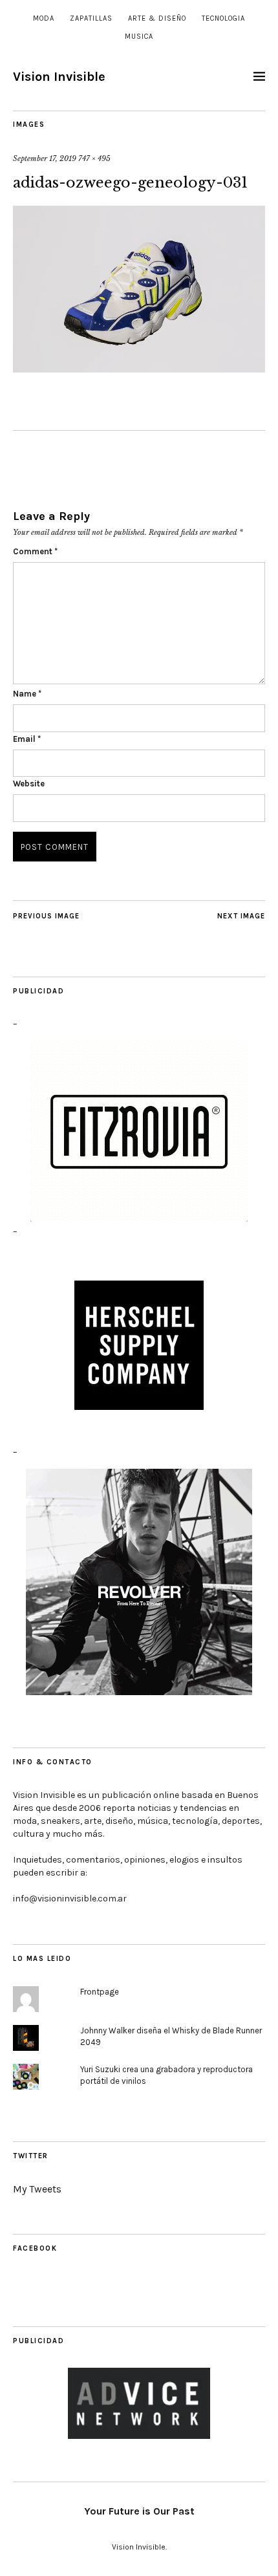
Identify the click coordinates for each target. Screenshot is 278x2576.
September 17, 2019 (45, 158)
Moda (44, 18)
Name (27, 694)
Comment (35, 551)
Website (29, 784)
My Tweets (37, 2189)
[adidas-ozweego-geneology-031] (139, 369)
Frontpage (100, 1992)
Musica (139, 37)
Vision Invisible (59, 77)
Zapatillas (91, 18)
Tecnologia (223, 18)
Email (27, 739)
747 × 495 (94, 158)
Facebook (35, 2248)
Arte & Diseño (157, 18)
